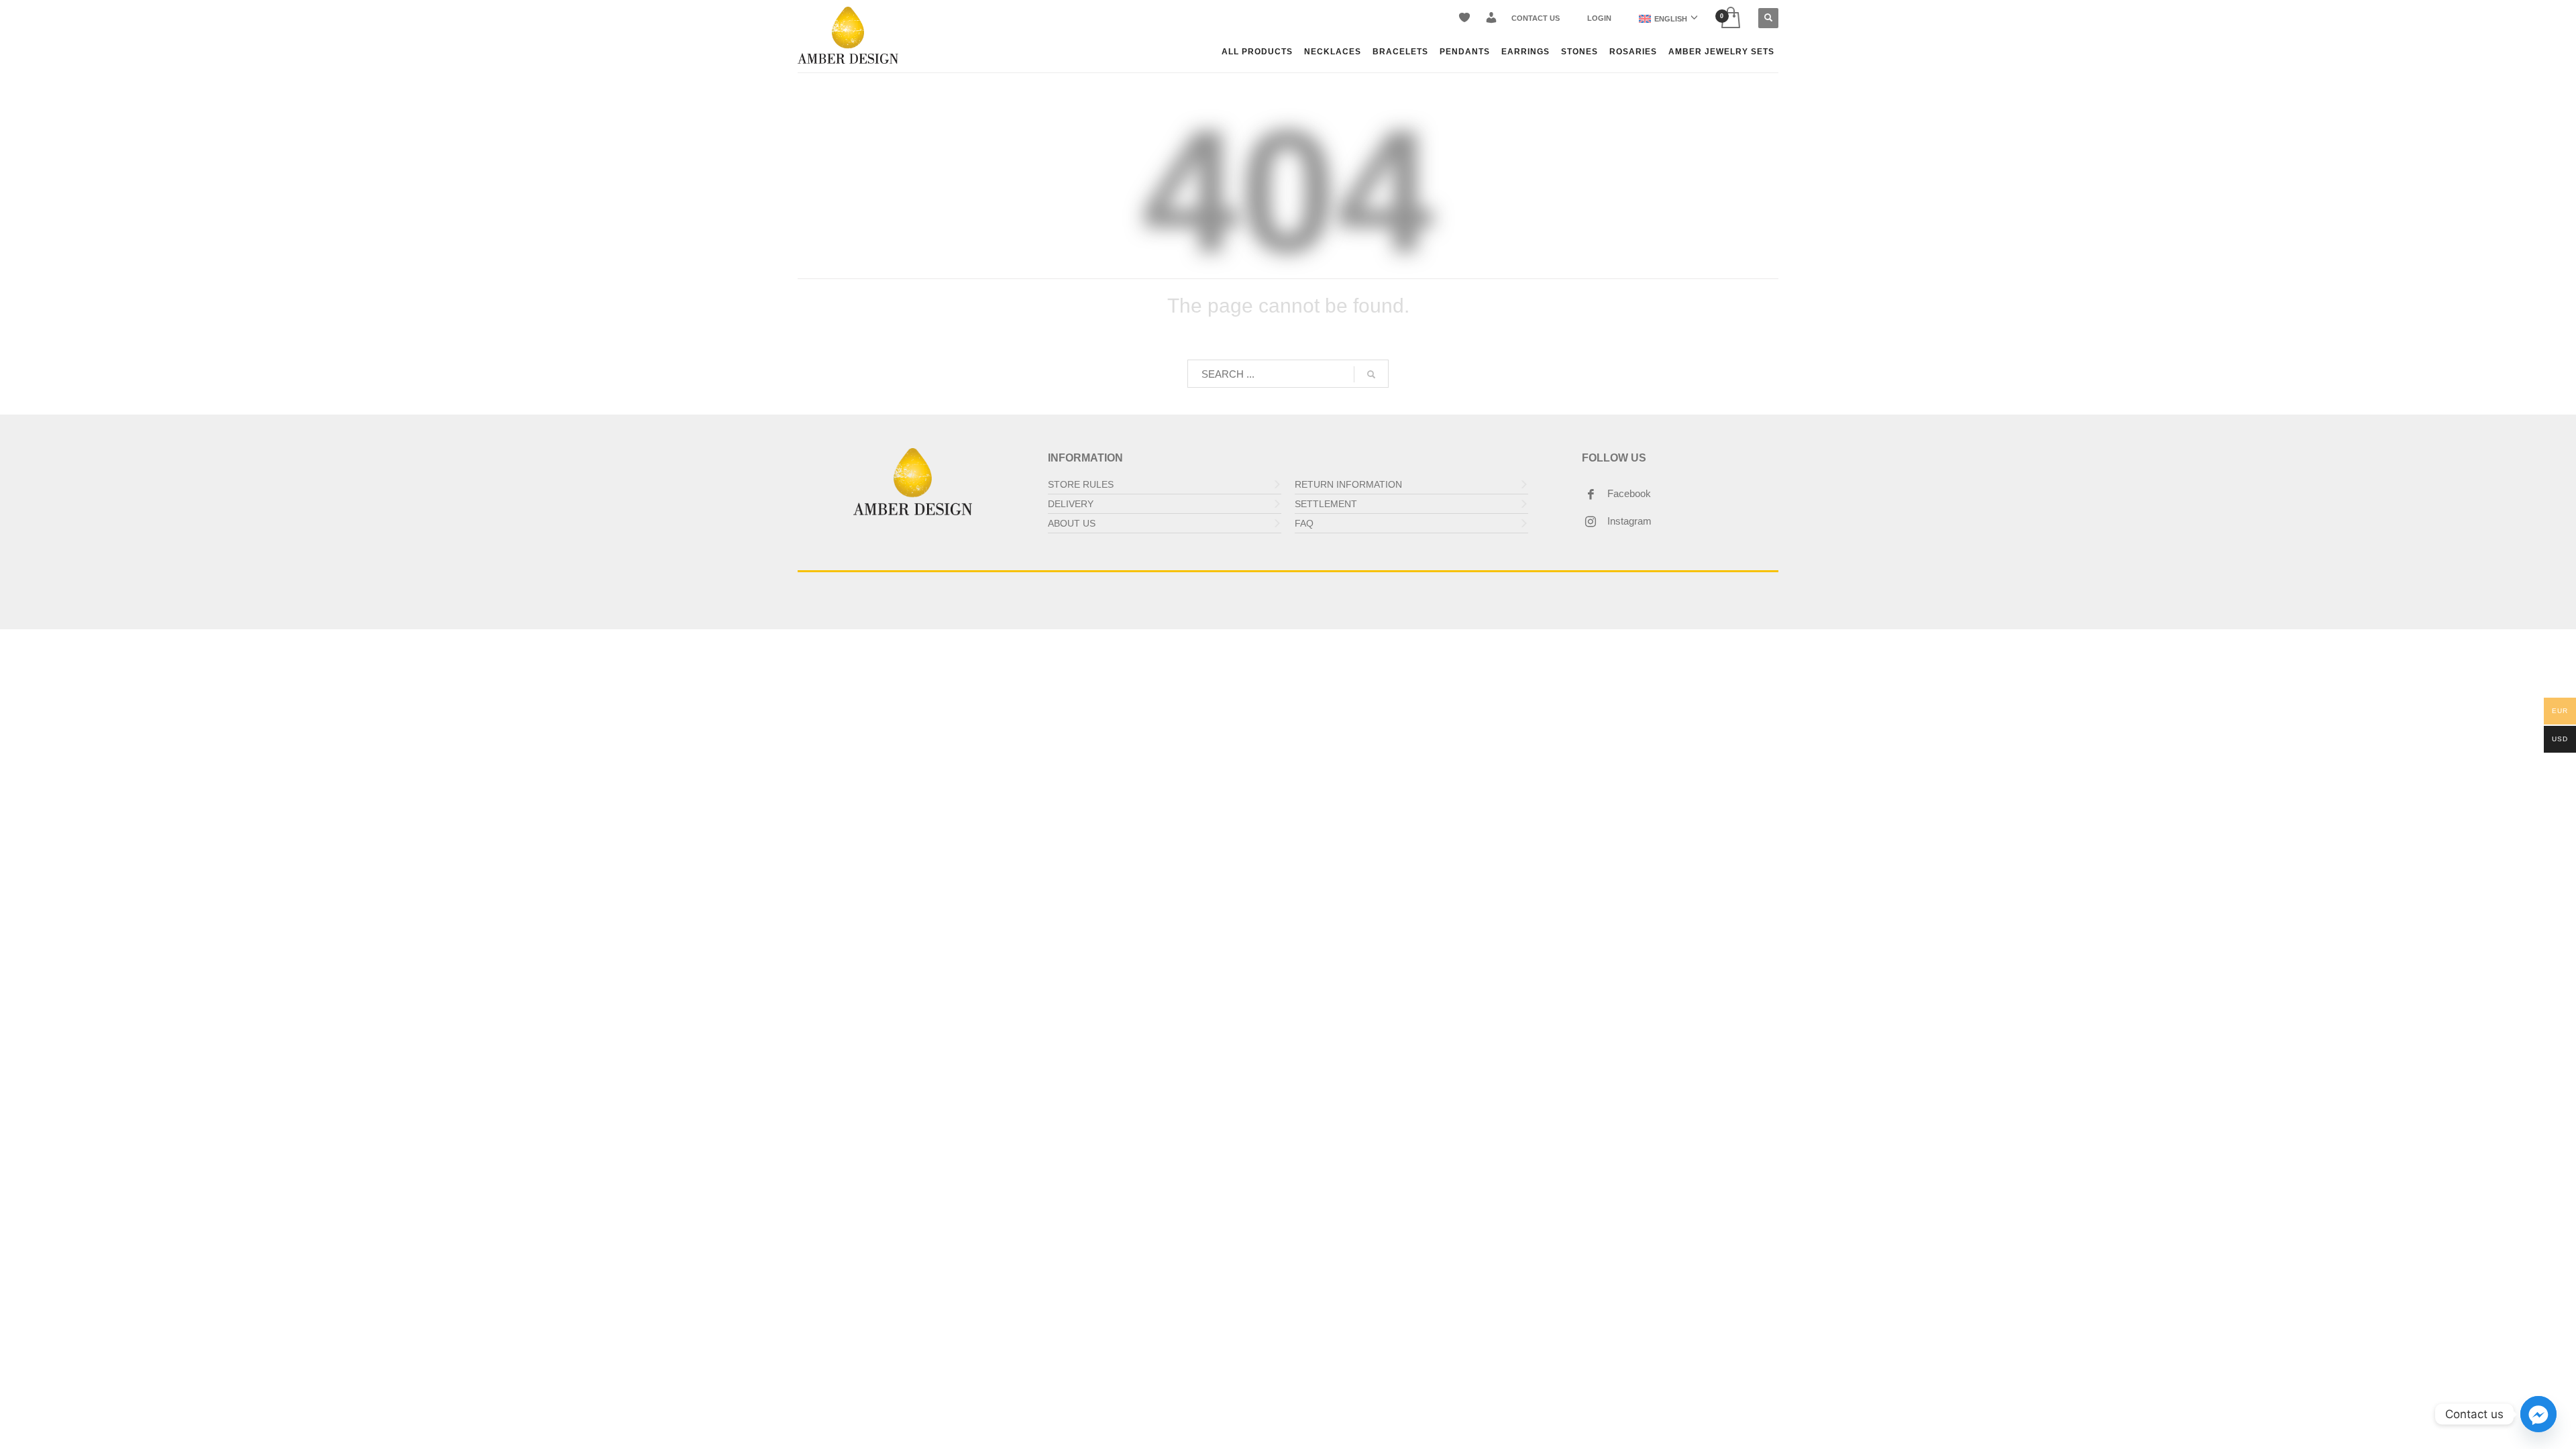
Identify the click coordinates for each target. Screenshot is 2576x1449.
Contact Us (1536, 18)
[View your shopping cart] (1730, 18)
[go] (1371, 374)
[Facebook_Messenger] (2538, 1414)
